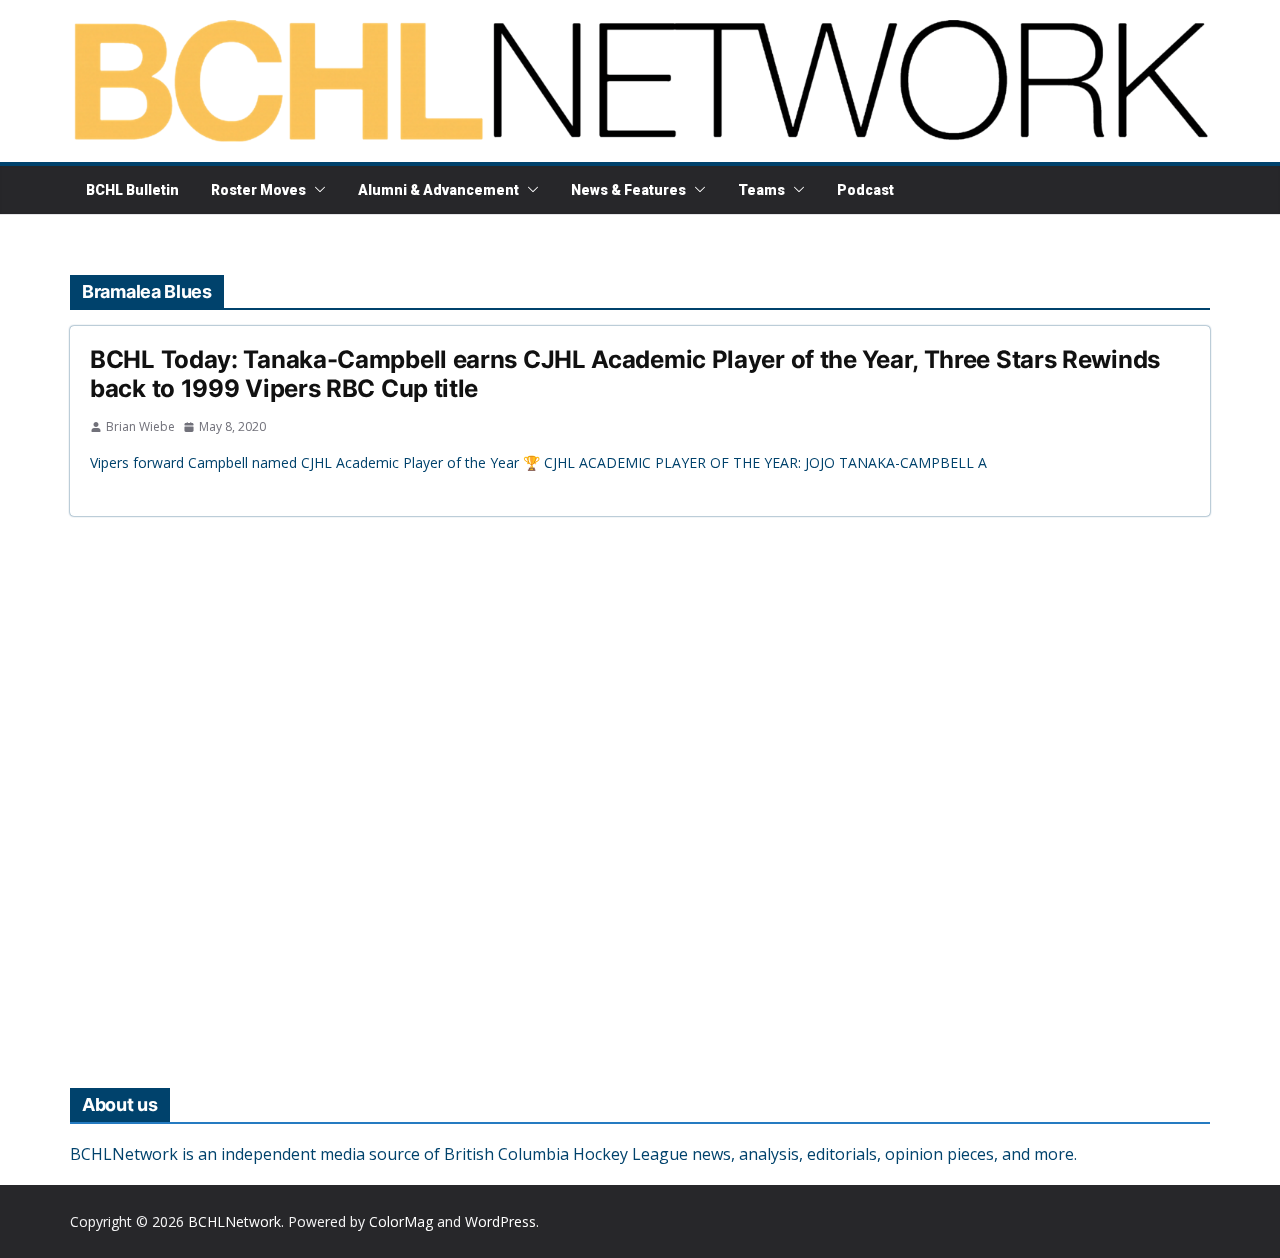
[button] (316, 190)
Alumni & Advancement (438, 190)
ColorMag (401, 1221)
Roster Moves (258, 190)
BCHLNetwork (234, 1221)
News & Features (628, 190)
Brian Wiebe (140, 426)
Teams (761, 190)
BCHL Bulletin (132, 190)
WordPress (500, 1221)
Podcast (865, 190)
